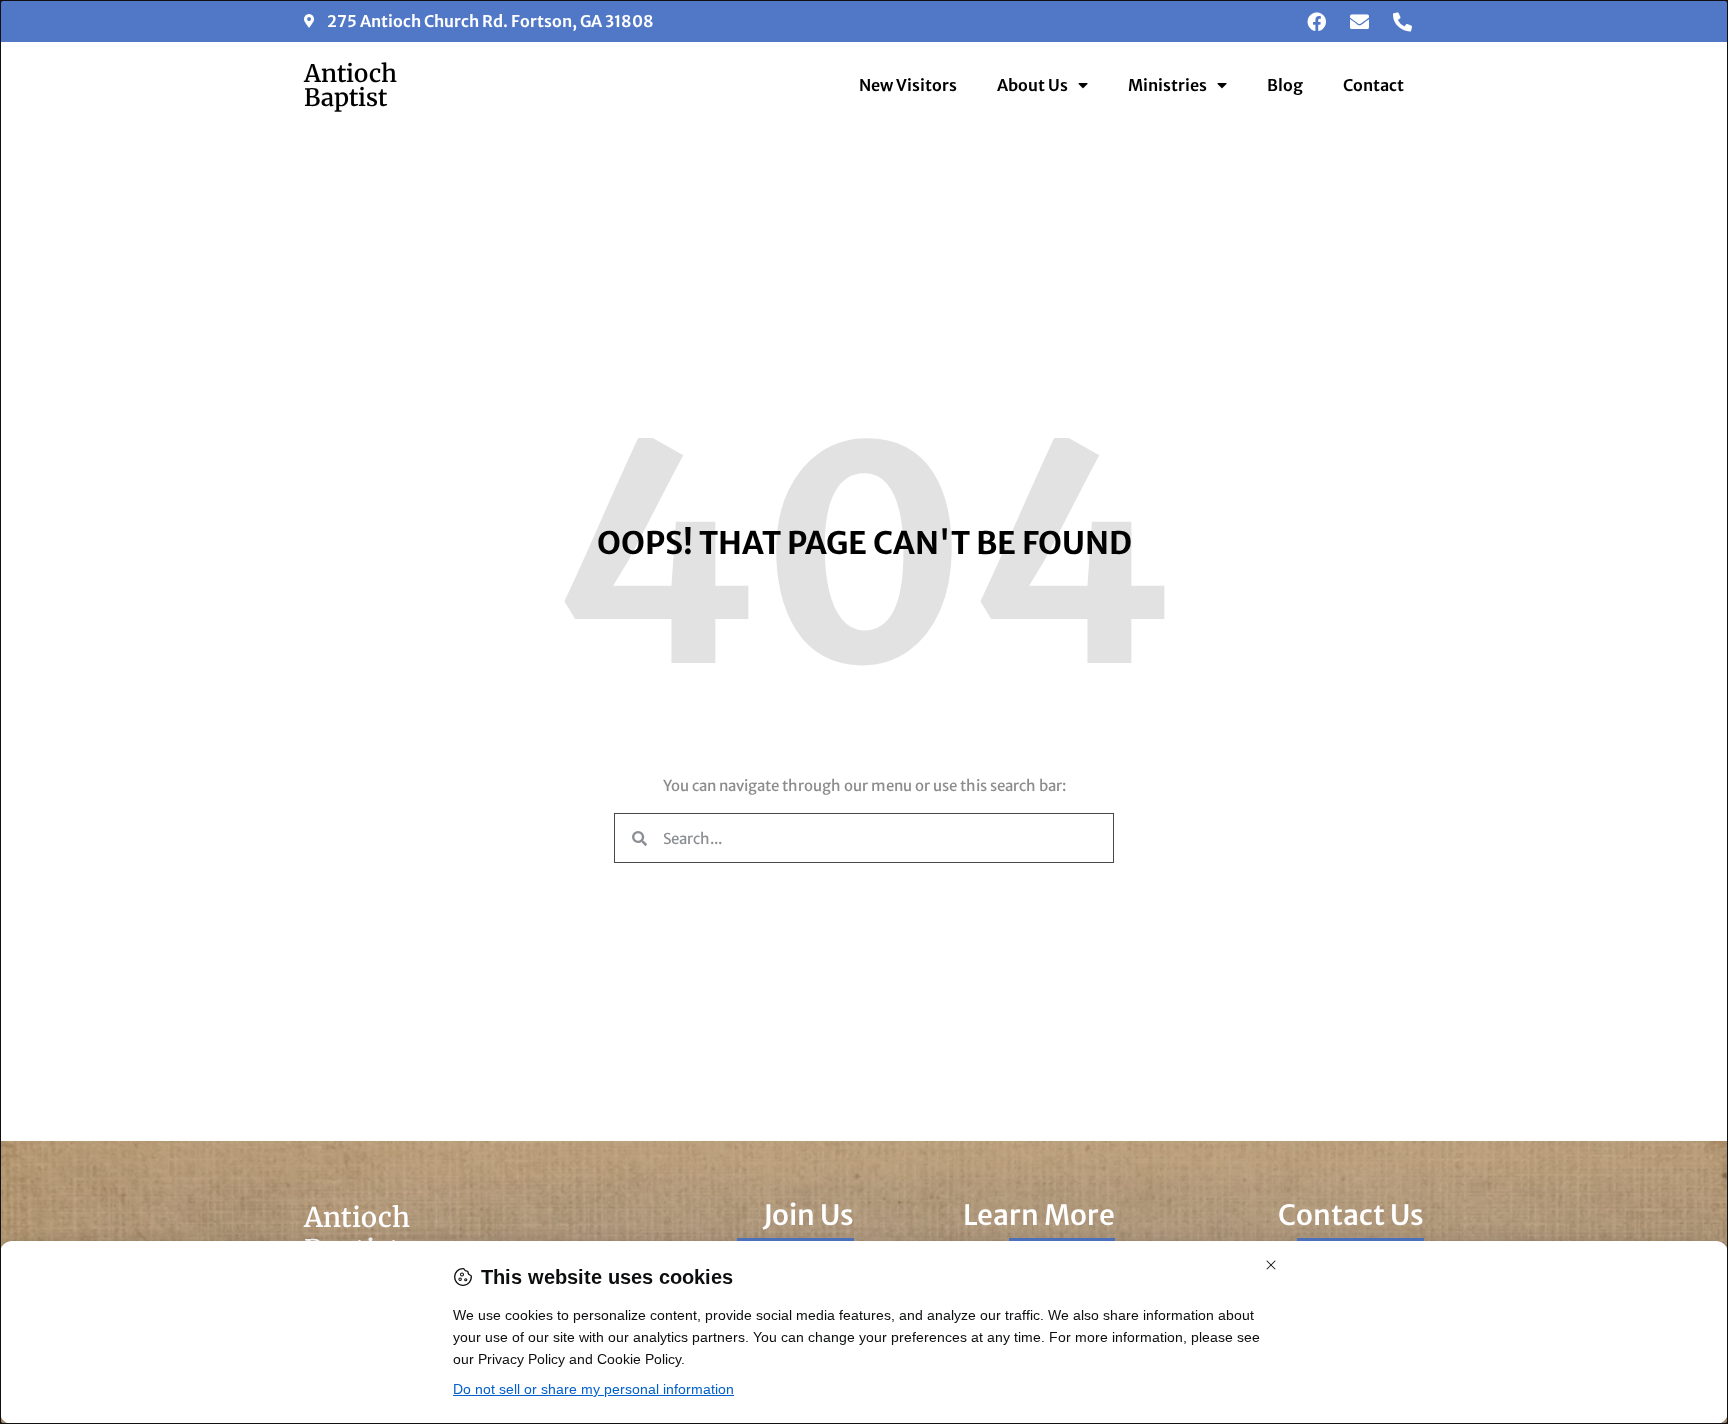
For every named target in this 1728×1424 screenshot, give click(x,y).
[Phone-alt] (1402, 21)
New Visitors (908, 85)
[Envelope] (1359, 21)
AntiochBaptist (350, 85)
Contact (1373, 85)
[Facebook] (1316, 21)
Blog (1285, 85)
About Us (1032, 85)
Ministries (1167, 85)
